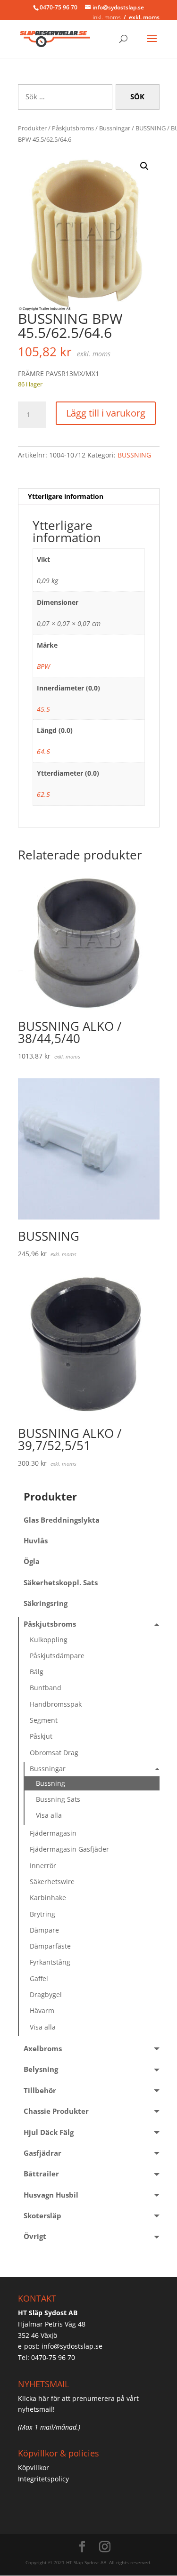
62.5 (43, 794)
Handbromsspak (56, 1704)
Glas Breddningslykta (62, 1520)
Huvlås (36, 1541)
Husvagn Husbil (51, 2195)
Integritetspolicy (43, 2479)
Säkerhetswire (52, 1882)
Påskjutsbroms (73, 128)
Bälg (37, 1672)
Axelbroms (43, 2049)
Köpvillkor (34, 2468)
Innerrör (43, 1866)
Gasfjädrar (42, 2153)
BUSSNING (151, 128)
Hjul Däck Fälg (49, 2132)
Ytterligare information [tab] (66, 496)
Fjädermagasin (53, 1833)
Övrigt (35, 2236)
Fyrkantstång (50, 1962)
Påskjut (41, 1736)
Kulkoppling (49, 1640)
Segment (44, 1720)
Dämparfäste (50, 1946)
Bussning (51, 1783)
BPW (43, 666)
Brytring (42, 1914)
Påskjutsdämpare (57, 1656)
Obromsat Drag (54, 1753)
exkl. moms (144, 17)
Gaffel (39, 1978)
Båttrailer (41, 2174)
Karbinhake (48, 1898)
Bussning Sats (58, 1799)
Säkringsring (46, 1603)
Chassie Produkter (56, 2111)
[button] (144, 166)
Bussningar (115, 128)
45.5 (43, 709)
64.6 (43, 751)
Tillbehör (40, 2090)
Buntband (46, 1688)
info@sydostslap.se (72, 2346)
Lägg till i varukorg (106, 413)
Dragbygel (46, 1994)
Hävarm (42, 2010)
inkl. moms (107, 17)
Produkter (32, 128)
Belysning (41, 2069)
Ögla (32, 1561)
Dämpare (44, 1930)
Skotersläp (42, 2216)
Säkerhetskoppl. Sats (61, 1583)
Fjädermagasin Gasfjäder (69, 1849)
